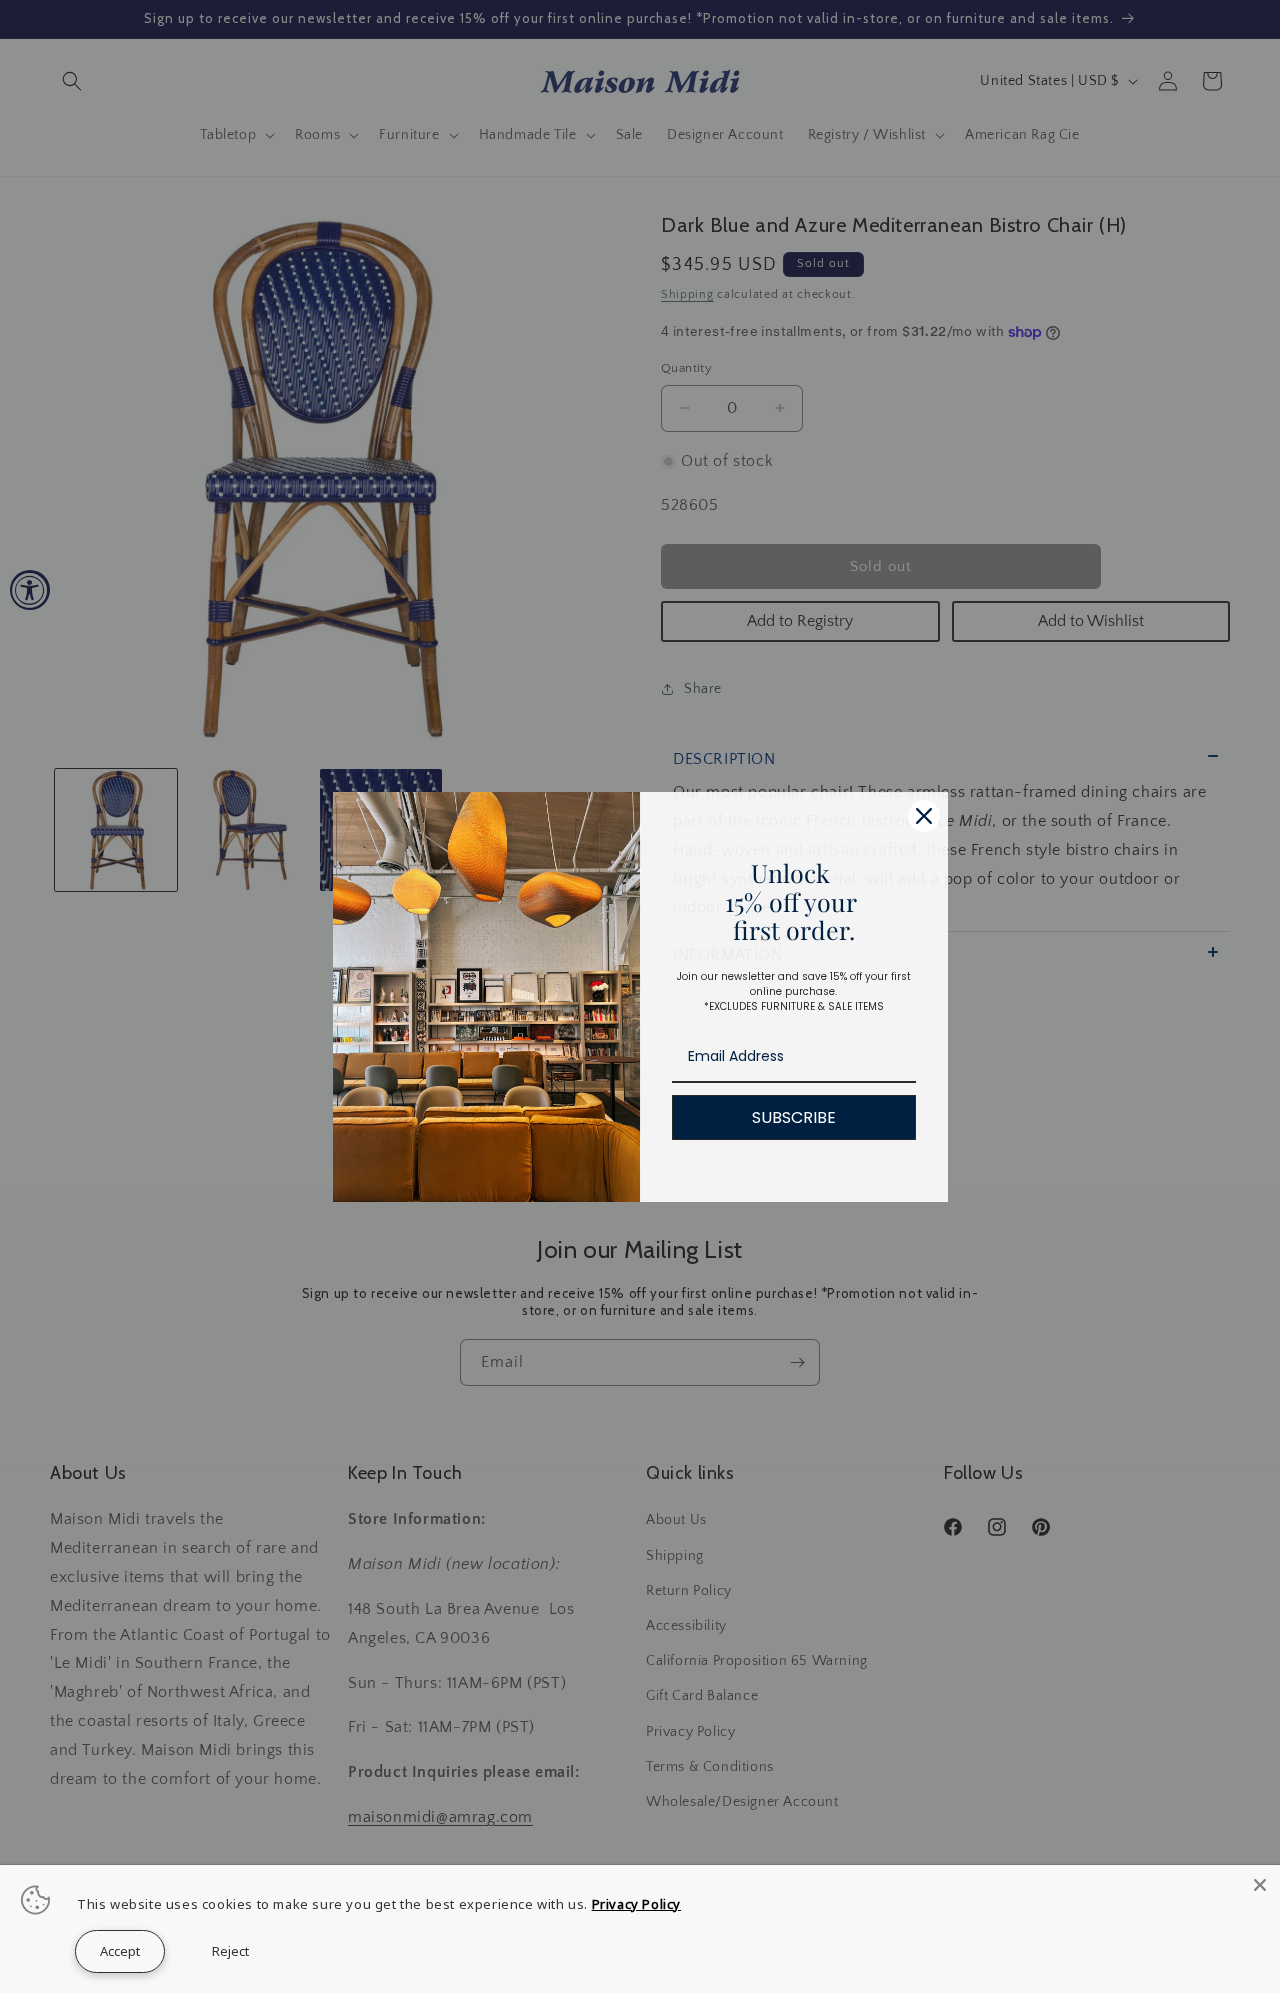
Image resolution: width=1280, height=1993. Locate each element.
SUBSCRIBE (794, 1117)
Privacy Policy (636, 1904)
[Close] (1260, 1885)
